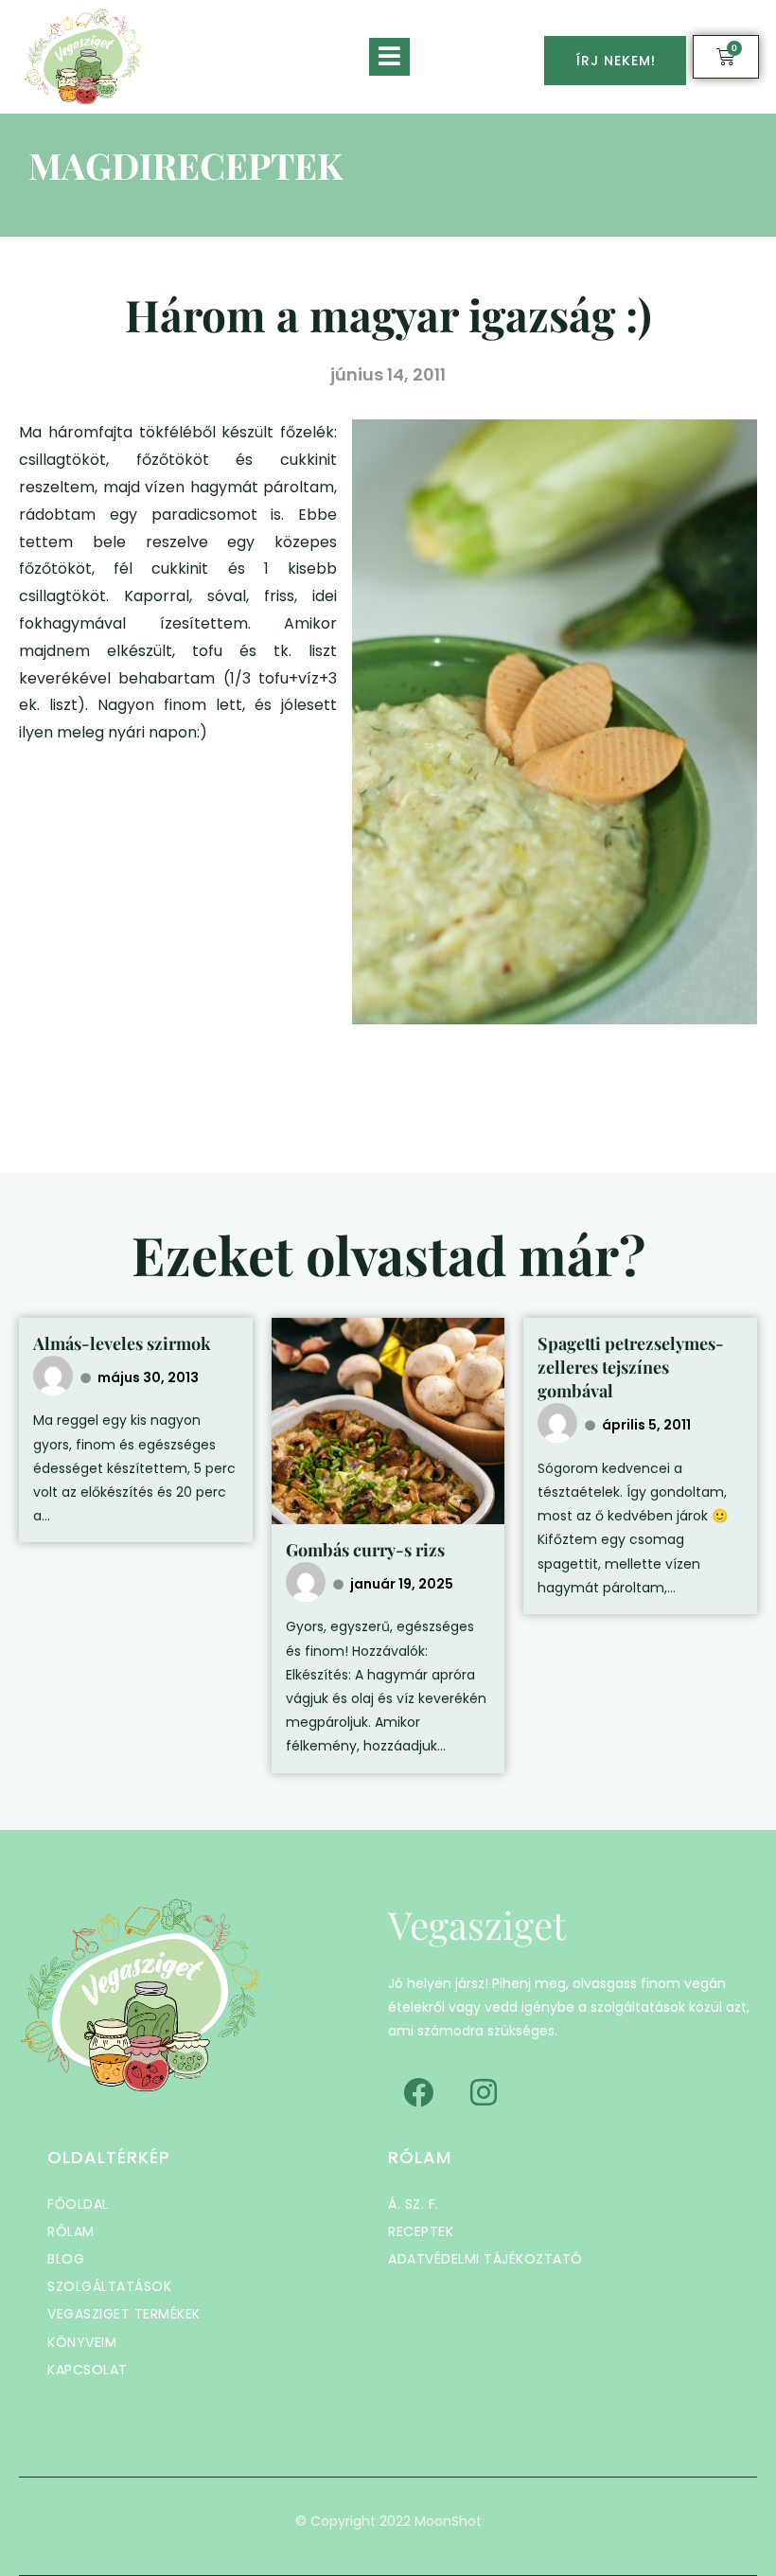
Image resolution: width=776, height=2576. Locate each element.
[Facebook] (418, 2092)
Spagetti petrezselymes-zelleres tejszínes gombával (631, 1367)
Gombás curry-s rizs (365, 1550)
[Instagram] (484, 2092)
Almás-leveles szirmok (122, 1343)
